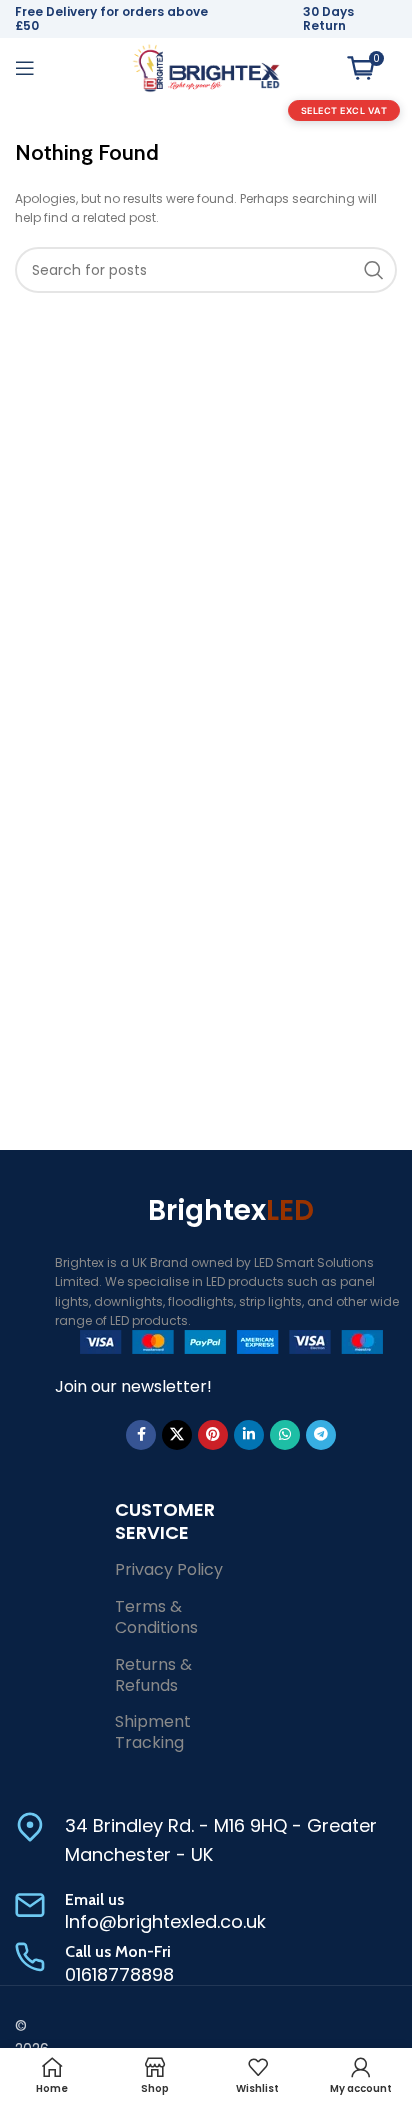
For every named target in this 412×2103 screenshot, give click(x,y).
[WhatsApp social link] (285, 1435)
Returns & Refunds (153, 1675)
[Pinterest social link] (213, 1435)
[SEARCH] (374, 270)
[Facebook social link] (141, 1435)
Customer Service (165, 1521)
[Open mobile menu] (25, 68)
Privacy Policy (169, 1569)
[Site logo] (206, 66)
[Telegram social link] (321, 1435)
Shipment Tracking (153, 1732)
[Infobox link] (206, 1841)
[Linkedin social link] (249, 1435)
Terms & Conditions (156, 1617)
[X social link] (177, 1435)
